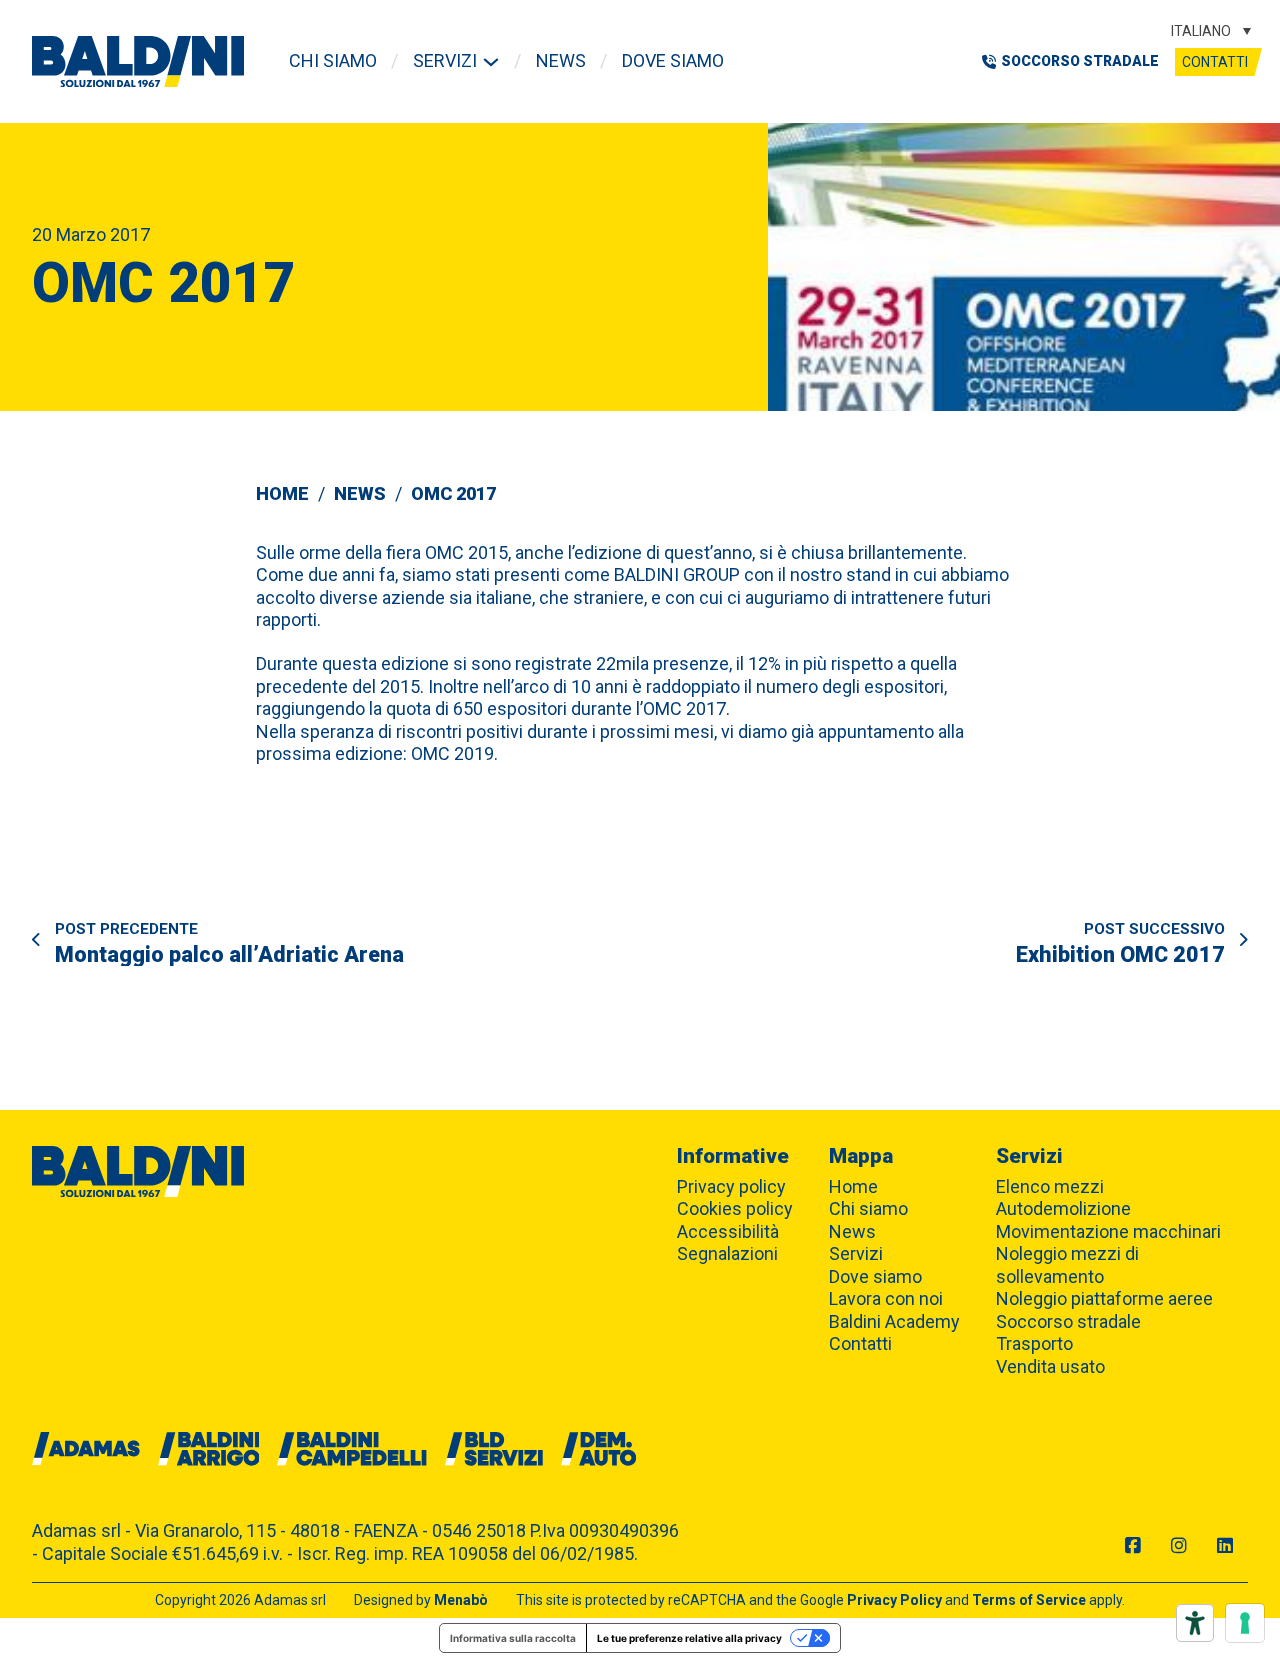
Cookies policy (735, 1208)
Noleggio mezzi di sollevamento (1067, 1265)
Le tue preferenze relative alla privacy (689, 1638)
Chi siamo (333, 60)
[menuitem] (1211, 30)
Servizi (445, 60)
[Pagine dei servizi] (491, 62)
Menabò (461, 1600)
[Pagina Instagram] (1179, 1546)
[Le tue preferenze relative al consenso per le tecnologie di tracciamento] (1245, 1623)
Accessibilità (728, 1231)
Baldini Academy (894, 1321)
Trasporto (1034, 1343)
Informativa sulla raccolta (513, 1638)
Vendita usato (1050, 1366)
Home (282, 493)
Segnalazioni (727, 1253)
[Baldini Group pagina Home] (138, 61)
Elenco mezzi (1050, 1186)
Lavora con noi (886, 1298)
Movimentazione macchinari (1108, 1231)
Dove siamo (673, 60)
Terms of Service (1029, 1600)
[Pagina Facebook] (1133, 1546)
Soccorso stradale (1068, 1321)
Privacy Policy (894, 1600)
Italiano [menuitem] (1201, 31)
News (561, 60)
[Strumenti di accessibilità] (1195, 1623)
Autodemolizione (1063, 1208)
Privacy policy (731, 1186)
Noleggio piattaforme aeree (1104, 1298)
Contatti (1215, 62)
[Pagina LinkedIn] (1225, 1546)
